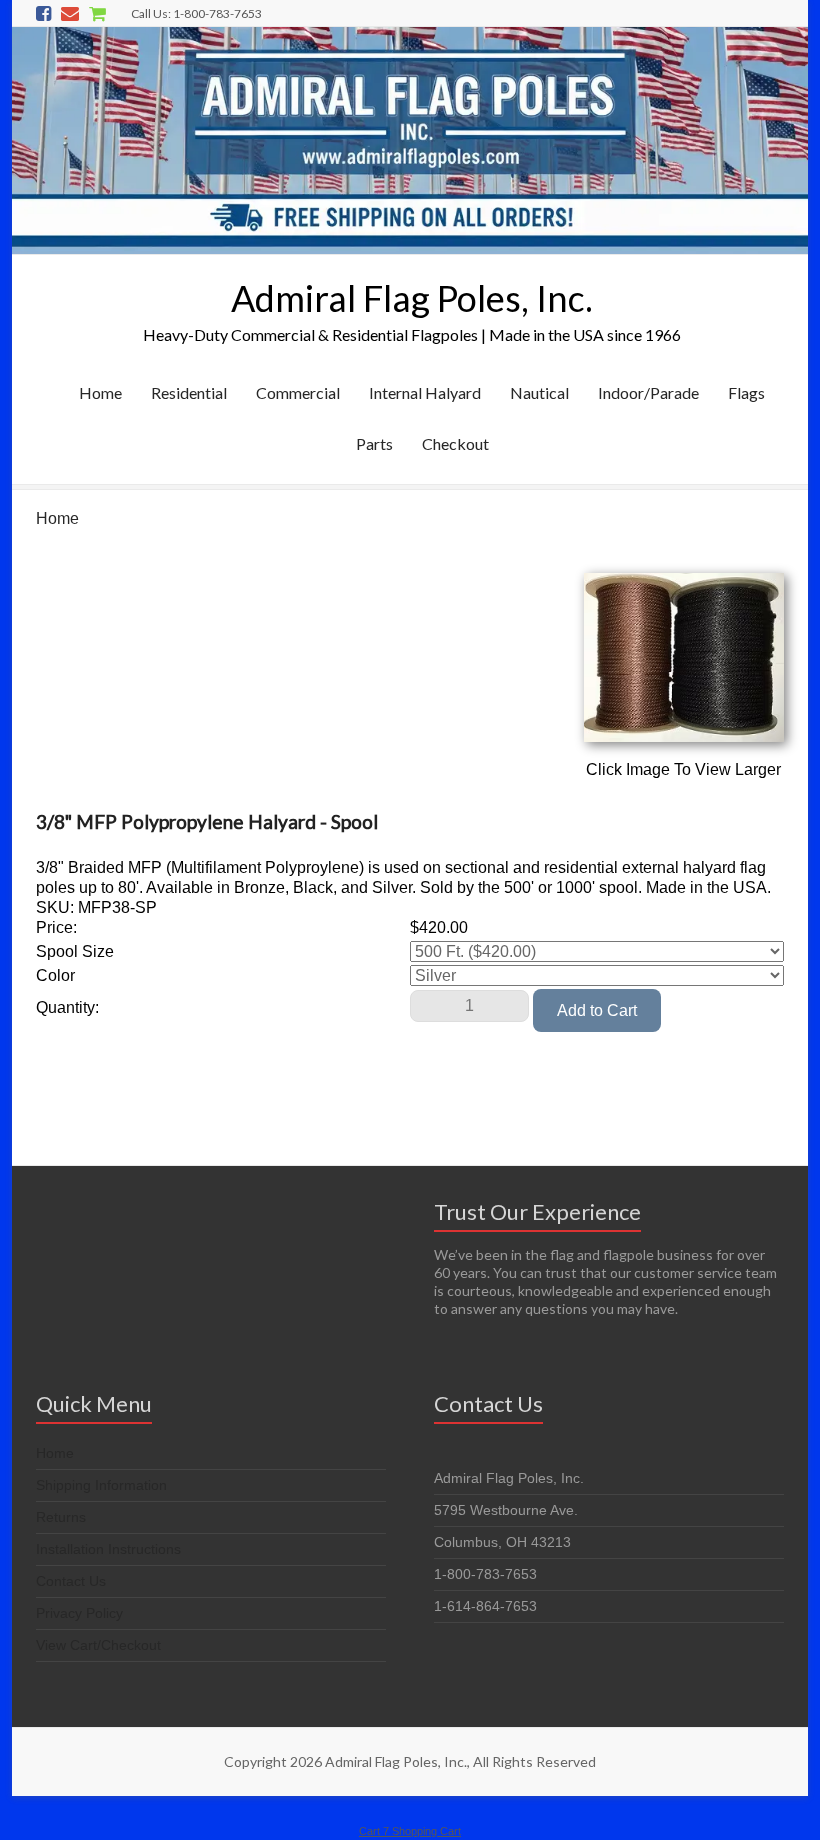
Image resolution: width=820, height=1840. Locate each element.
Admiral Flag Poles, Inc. (412, 298)
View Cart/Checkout (98, 1645)
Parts (374, 443)
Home (100, 392)
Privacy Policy (79, 1613)
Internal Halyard (425, 392)
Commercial (298, 392)
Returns (61, 1517)
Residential (189, 392)
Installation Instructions (108, 1549)
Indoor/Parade (648, 392)
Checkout (455, 443)
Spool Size (75, 951)
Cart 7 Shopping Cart (410, 1831)
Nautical (539, 392)
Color (55, 975)
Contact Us (71, 1581)
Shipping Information (101, 1485)
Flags (746, 392)
